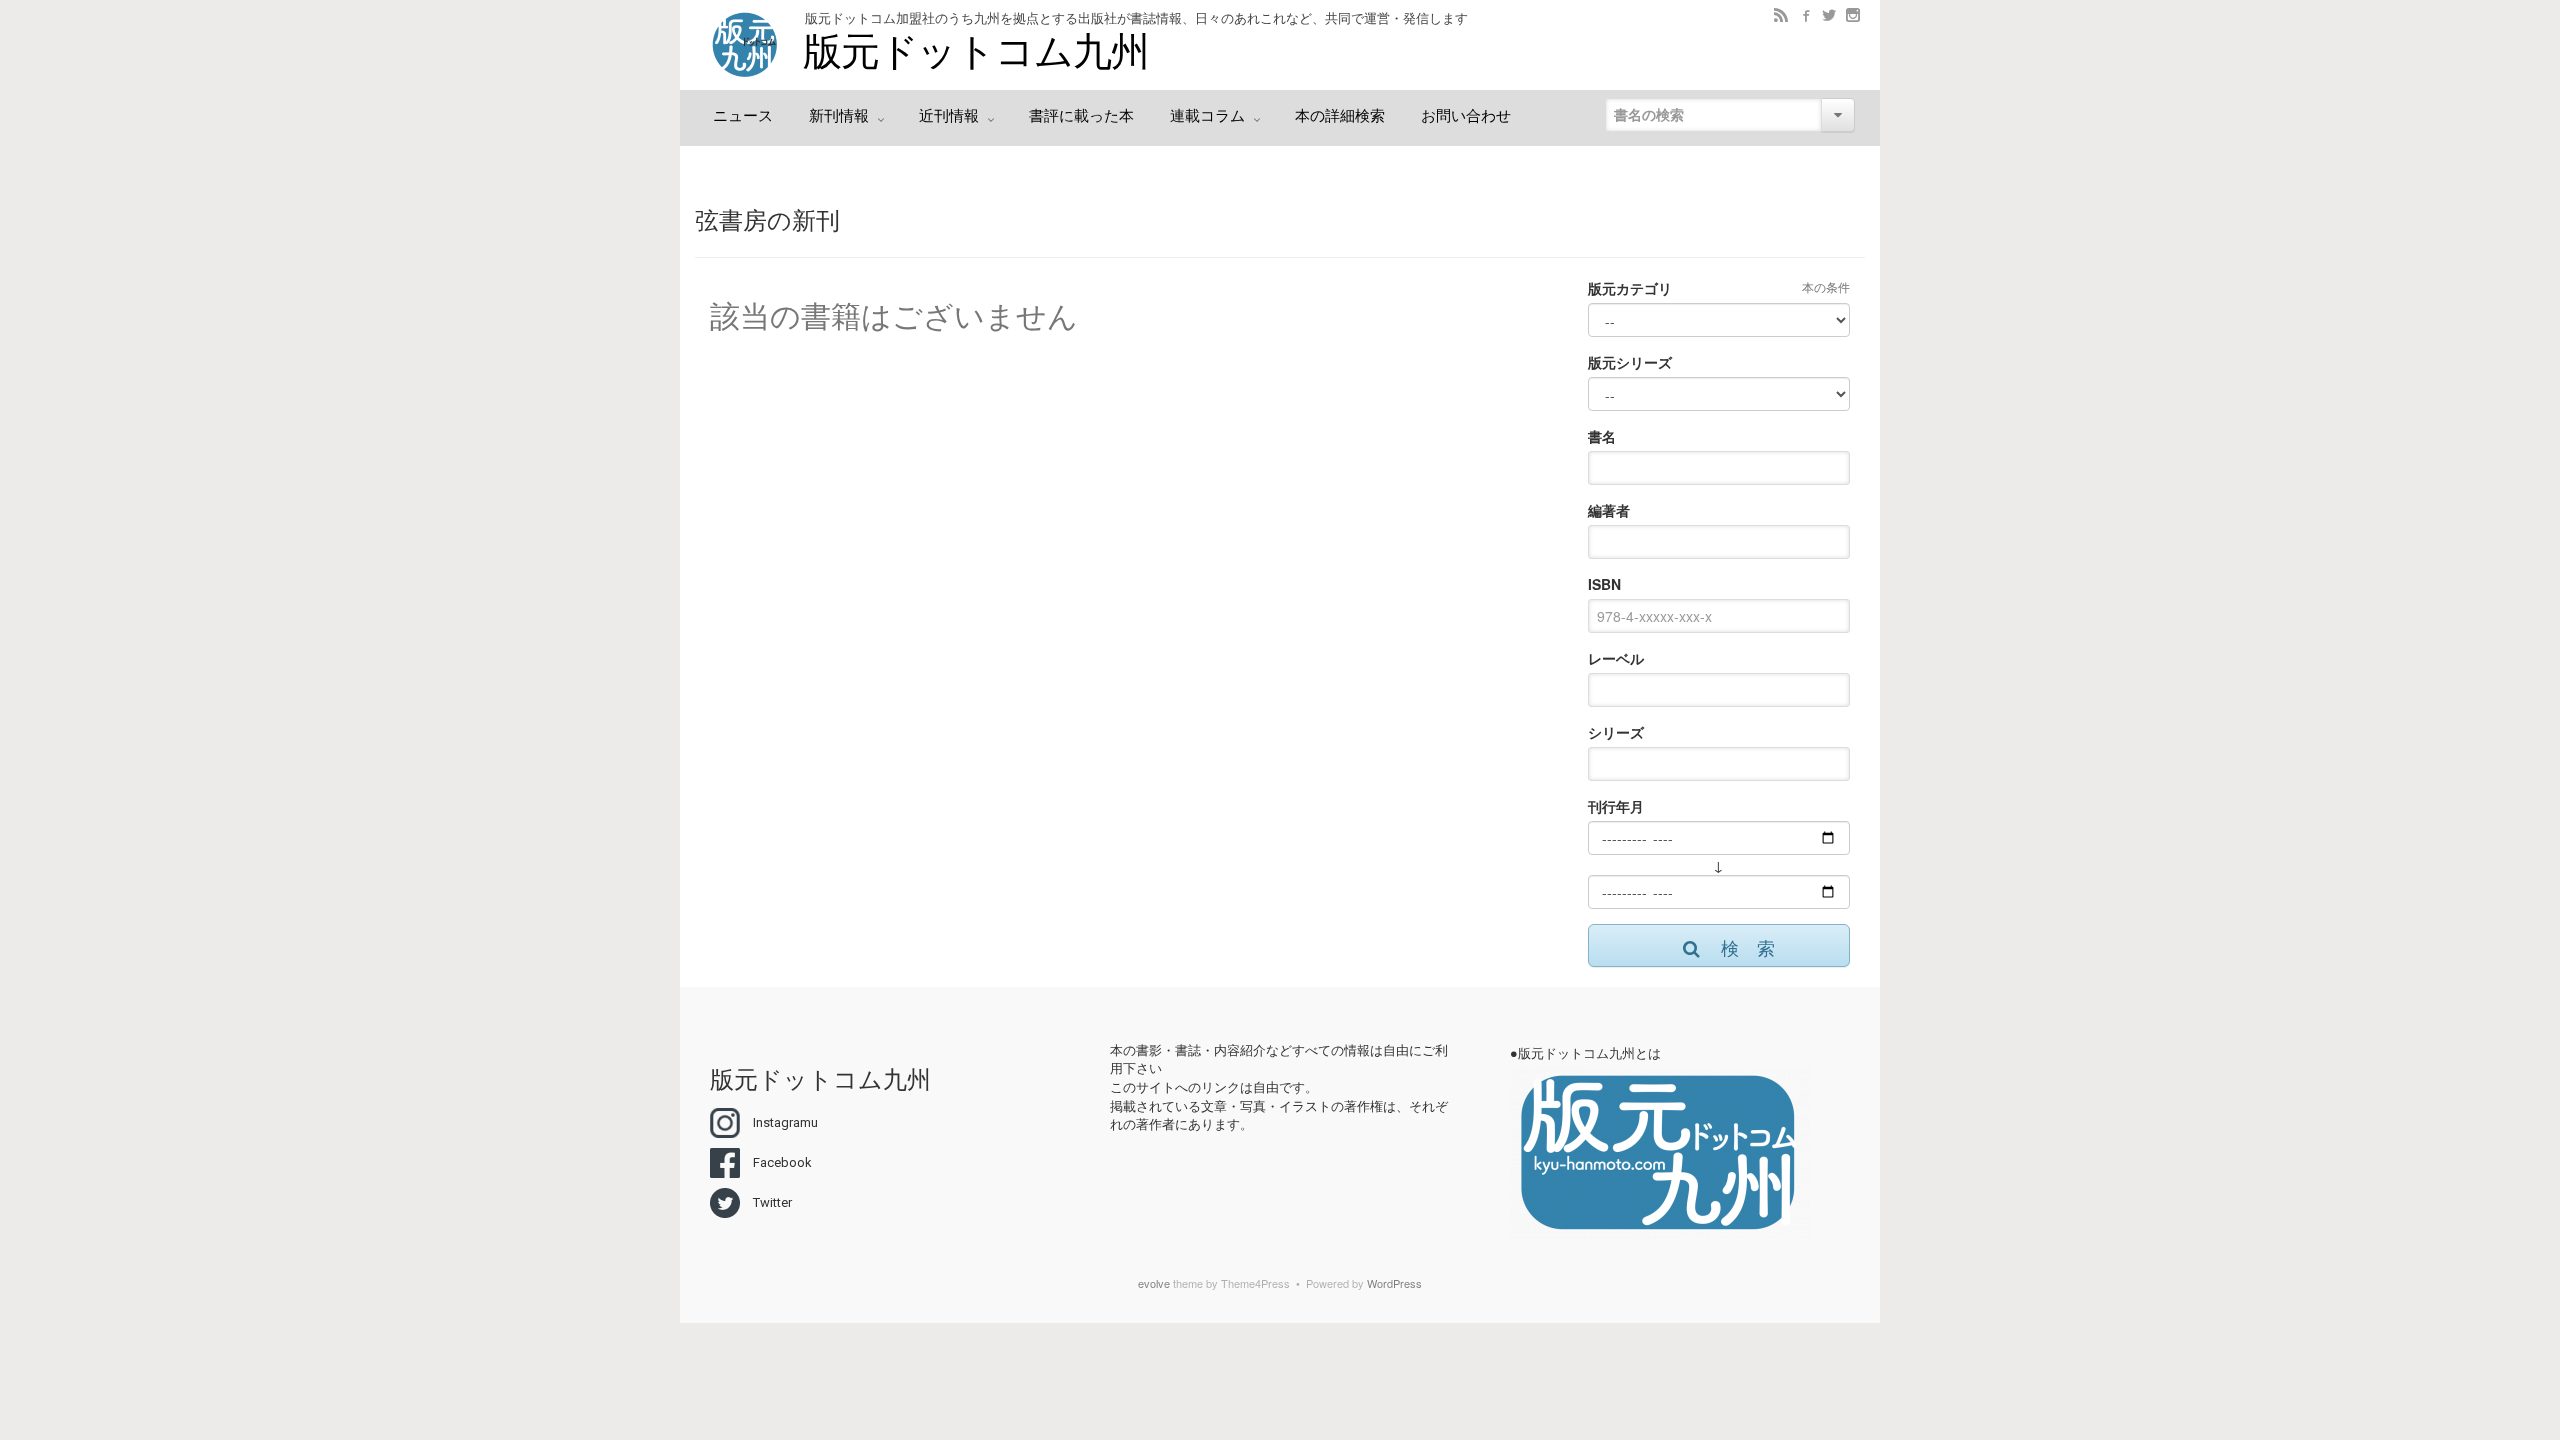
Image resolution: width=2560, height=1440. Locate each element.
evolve (1154, 1283)
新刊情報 (841, 116)
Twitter (772, 1202)
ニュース (743, 116)
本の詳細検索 (1340, 116)
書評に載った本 (1081, 116)
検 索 (1748, 947)
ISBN (1604, 584)
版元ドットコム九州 (975, 52)
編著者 (1609, 510)
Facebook (782, 1162)
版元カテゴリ (1630, 288)
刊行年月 (1616, 806)
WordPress (1394, 1283)
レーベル (1616, 658)
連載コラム (1209, 116)
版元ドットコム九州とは (1589, 1053)
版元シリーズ (1630, 362)
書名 (1602, 436)
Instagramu (785, 1122)
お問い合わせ (1466, 116)
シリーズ (1616, 732)
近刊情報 (951, 116)
